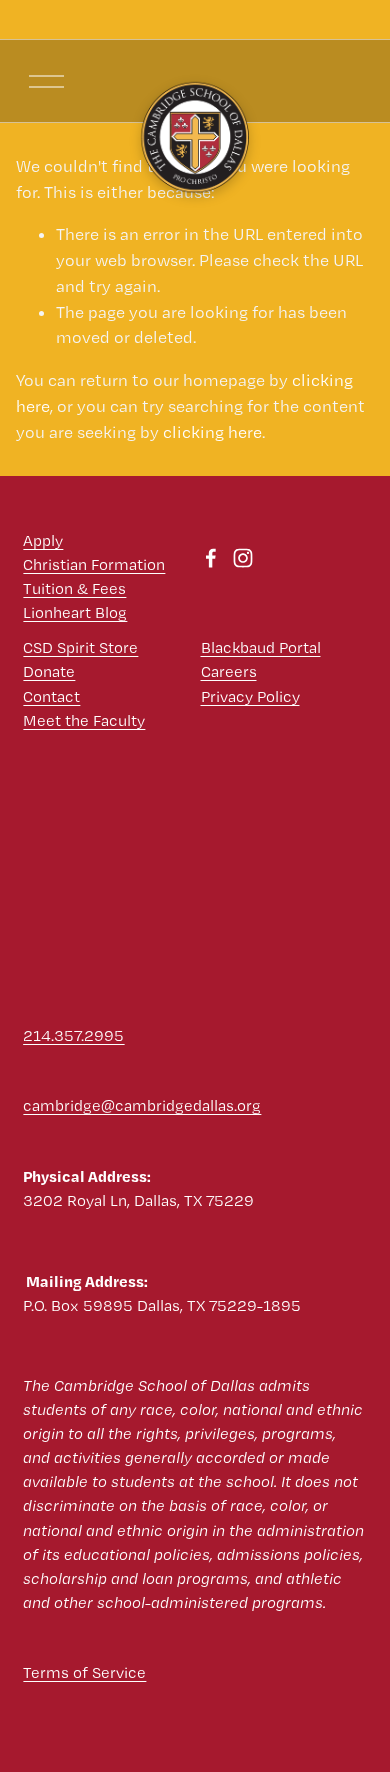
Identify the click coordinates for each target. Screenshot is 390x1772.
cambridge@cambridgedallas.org (142, 1105)
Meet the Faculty (84, 720)
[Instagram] (243, 558)
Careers (229, 671)
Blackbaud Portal (261, 647)
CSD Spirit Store (80, 647)
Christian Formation (94, 564)
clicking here (212, 432)
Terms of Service (84, 1672)
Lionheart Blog (75, 612)
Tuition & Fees (74, 588)
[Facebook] (211, 558)
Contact (51, 696)
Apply (43, 540)
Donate (49, 671)
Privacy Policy (250, 696)
